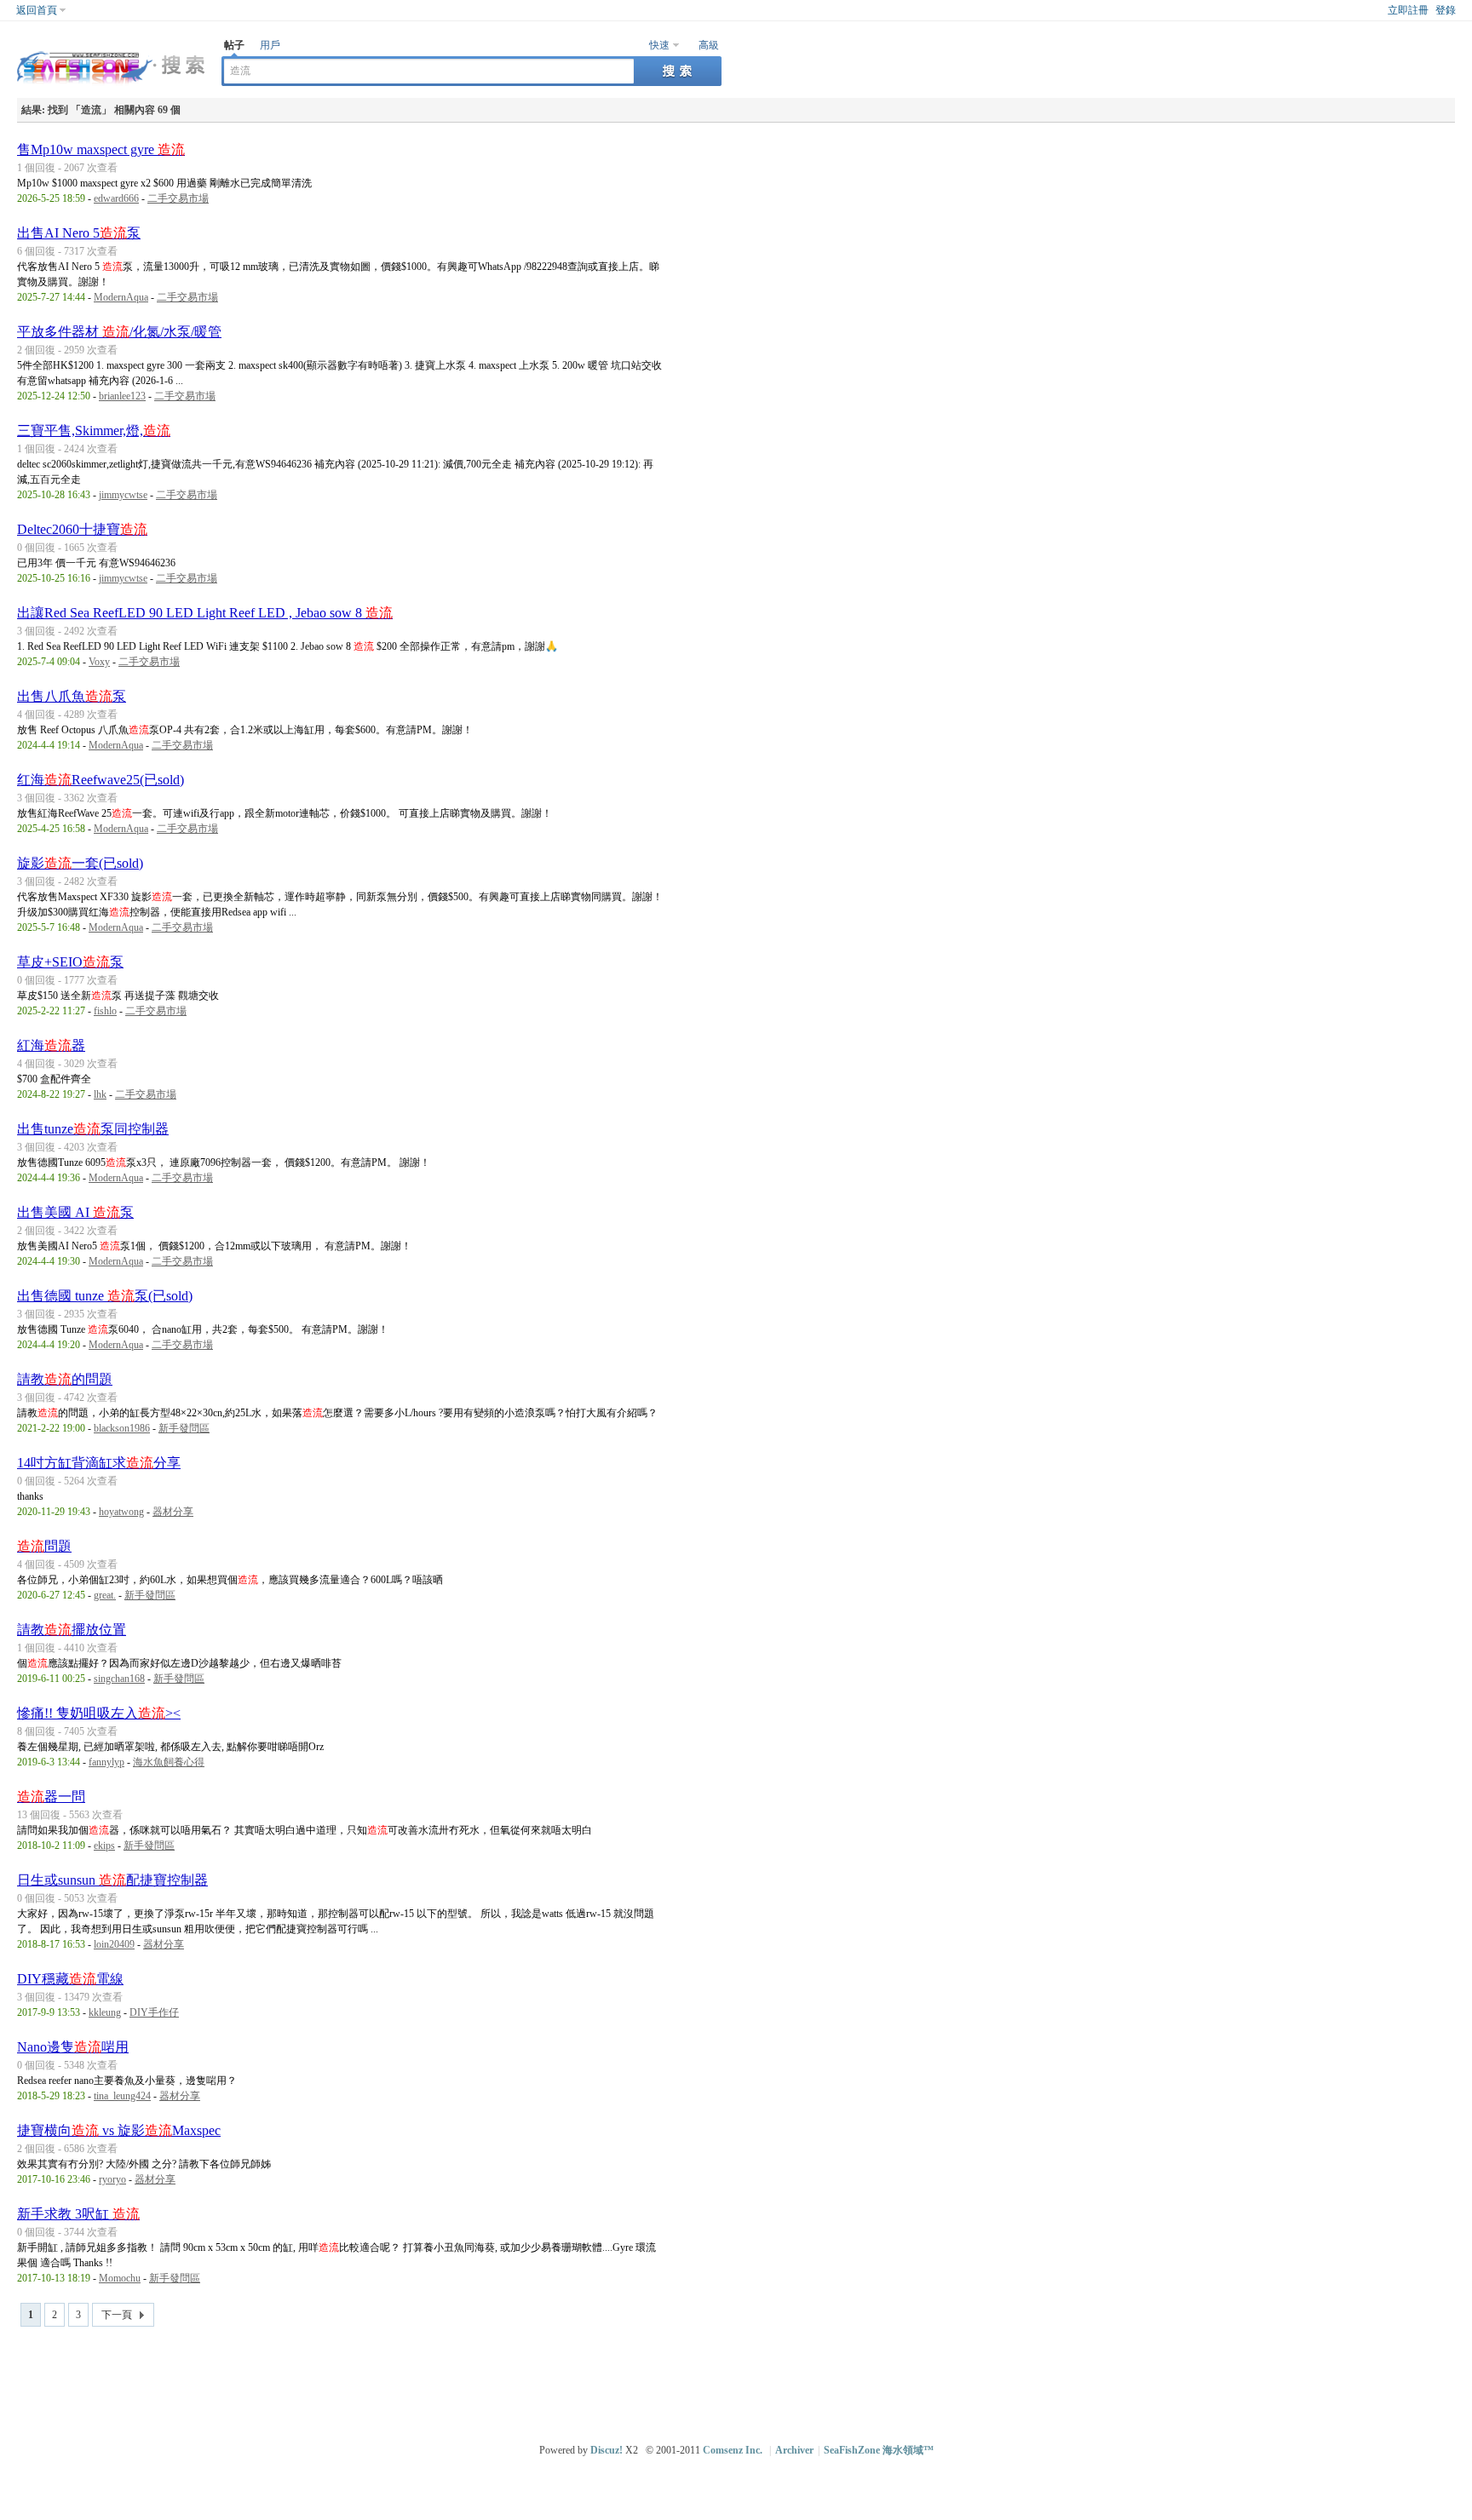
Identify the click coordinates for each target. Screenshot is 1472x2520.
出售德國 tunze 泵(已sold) (105, 1296)
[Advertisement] (740, 2378)
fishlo (105, 1011)
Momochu (120, 2278)
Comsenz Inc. (733, 2450)
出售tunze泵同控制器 (93, 1129)
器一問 (51, 1797)
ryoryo (112, 2179)
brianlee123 (122, 396)
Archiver (794, 2450)
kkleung (105, 2012)
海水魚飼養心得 (169, 1762)
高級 (709, 45)
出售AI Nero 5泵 (79, 233)
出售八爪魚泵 (72, 696)
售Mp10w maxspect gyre (101, 149)
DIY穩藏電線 (70, 1979)
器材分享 (173, 1512)
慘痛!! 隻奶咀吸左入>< (99, 1713)
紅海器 (51, 1045)
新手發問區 (184, 1428)
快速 (659, 45)
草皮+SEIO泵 (70, 962)
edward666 (116, 198)
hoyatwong (121, 1512)
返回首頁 (37, 10)
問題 (44, 1546)
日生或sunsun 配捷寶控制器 (112, 1880)
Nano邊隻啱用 (73, 2047)
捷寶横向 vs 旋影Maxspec (119, 2130)
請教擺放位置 (72, 1630)
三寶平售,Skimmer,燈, (94, 431)
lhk (100, 1094)
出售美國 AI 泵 (75, 1212)
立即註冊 (1408, 10)
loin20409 (114, 1944)
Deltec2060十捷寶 (82, 529)
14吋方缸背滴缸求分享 (99, 1463)
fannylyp (106, 1762)
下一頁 (117, 2315)
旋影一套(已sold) (80, 863)
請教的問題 (65, 1379)
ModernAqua (121, 297)
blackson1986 (122, 1428)
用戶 (270, 45)
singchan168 (119, 1679)
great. (105, 1595)
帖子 (234, 45)
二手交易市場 (178, 198)
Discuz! (607, 2450)
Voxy (99, 662)
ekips (104, 1846)
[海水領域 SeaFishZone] (111, 86)
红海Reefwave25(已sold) (101, 780)
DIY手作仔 (154, 2012)
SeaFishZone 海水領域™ (879, 2450)
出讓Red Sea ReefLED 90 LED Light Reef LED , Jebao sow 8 (205, 613)
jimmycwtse (123, 495)
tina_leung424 (122, 2096)
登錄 (1446, 10)
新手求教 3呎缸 (78, 2214)
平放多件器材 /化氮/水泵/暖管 (119, 332)
